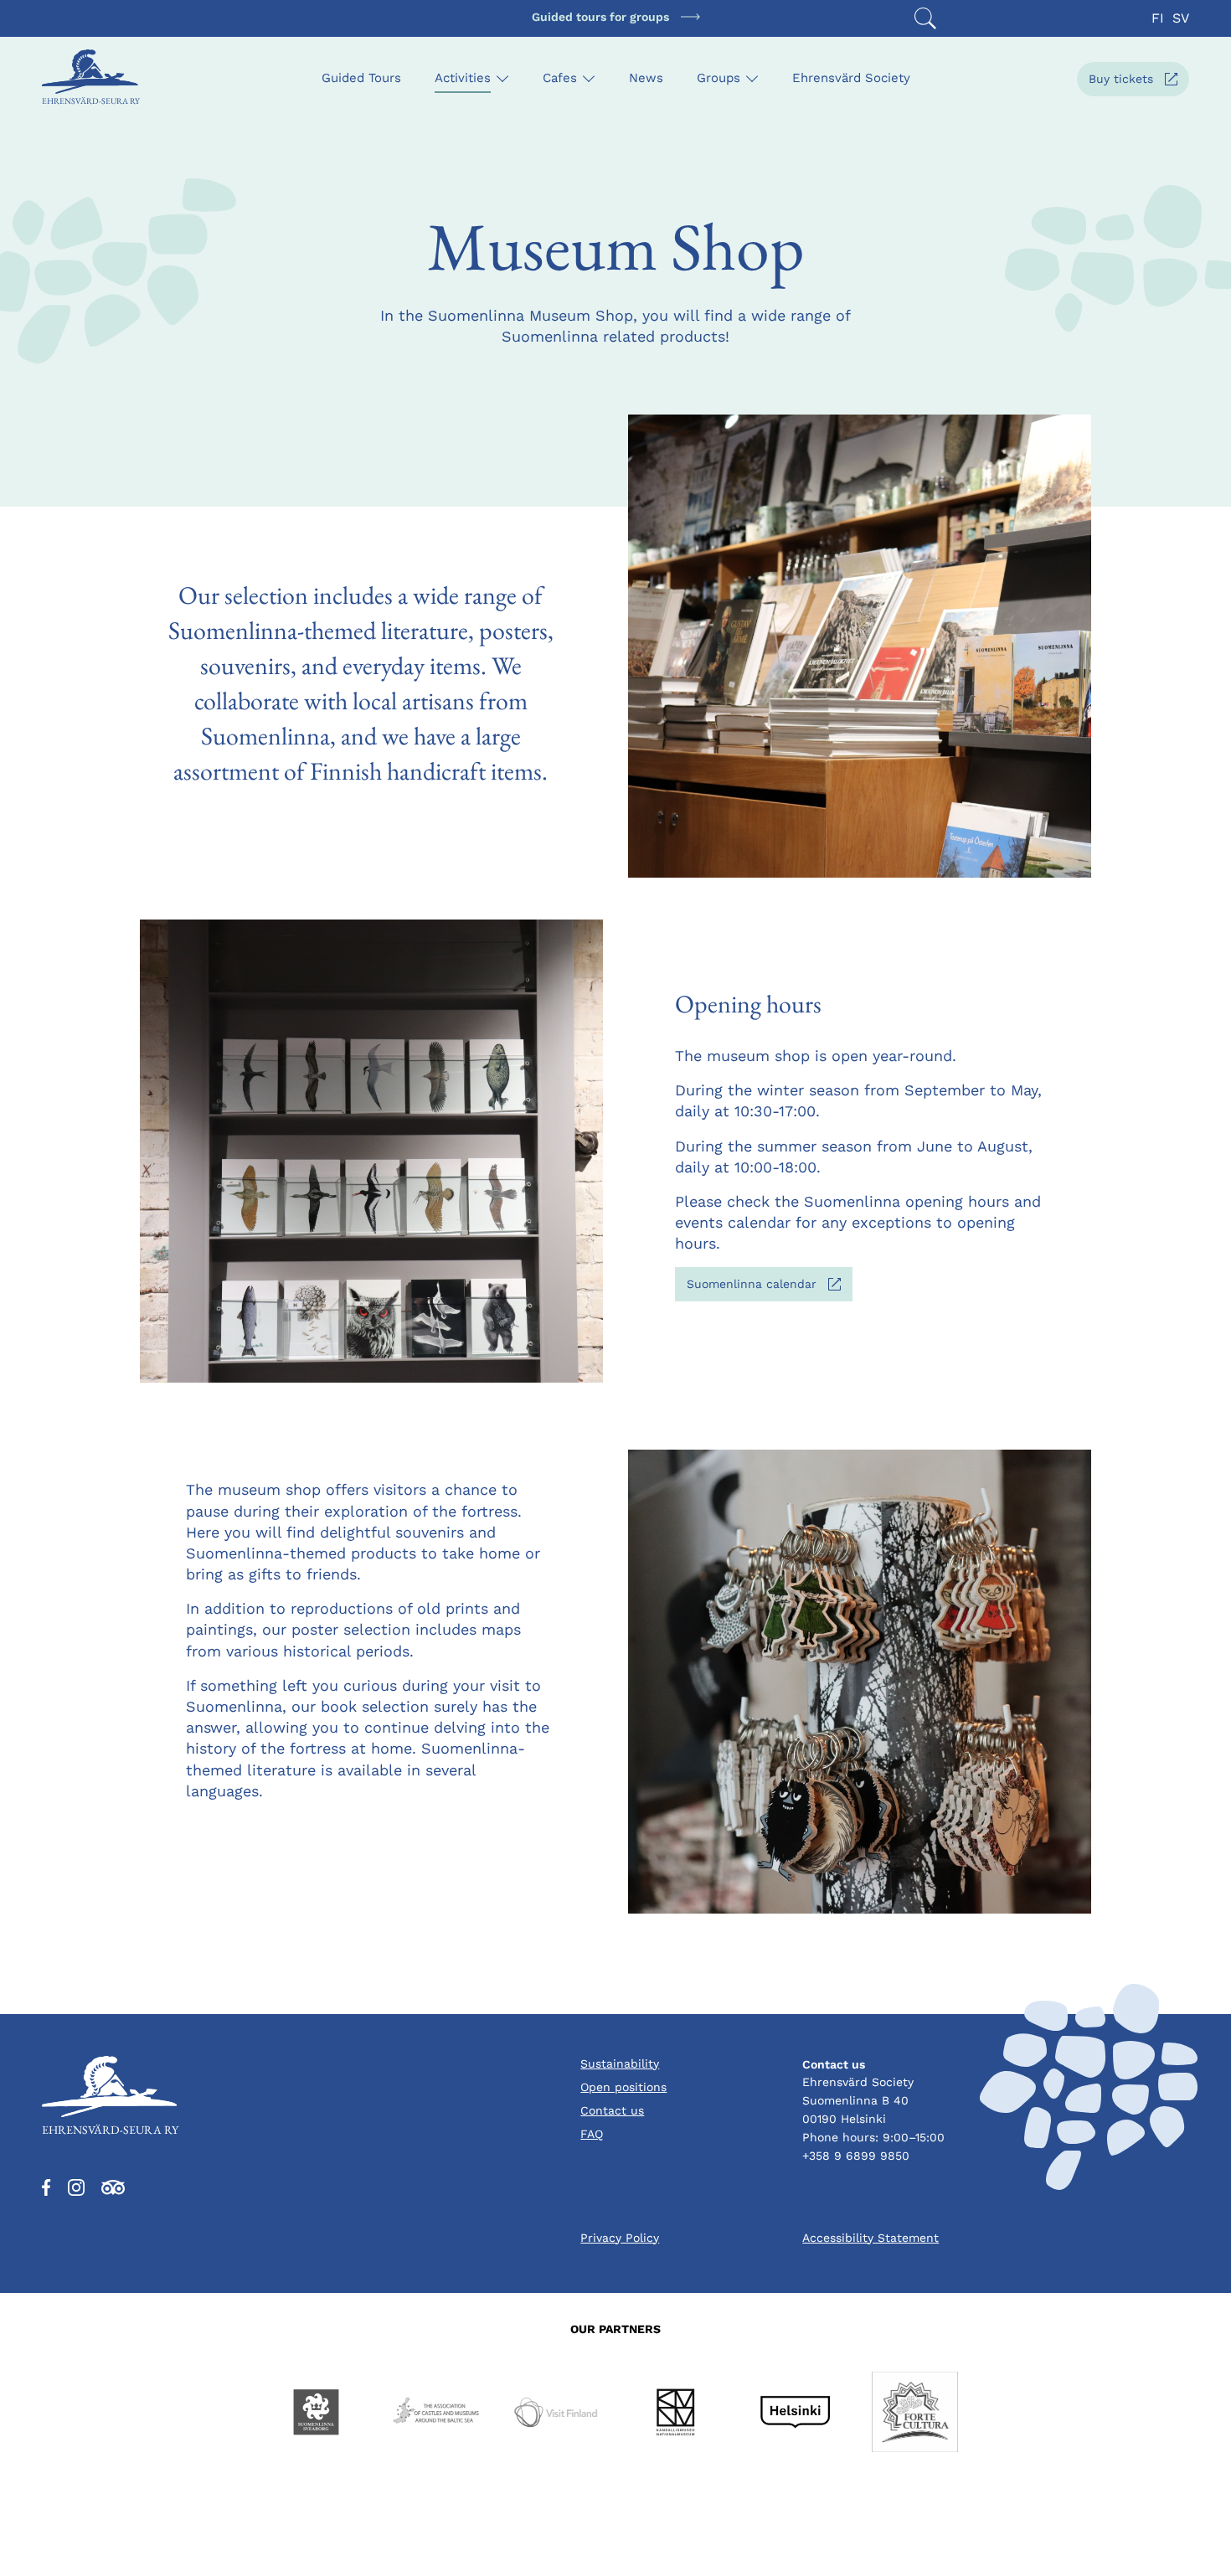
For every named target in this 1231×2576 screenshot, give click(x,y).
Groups (719, 78)
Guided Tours (361, 78)
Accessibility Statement (870, 2238)
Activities (463, 78)
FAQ (592, 2134)
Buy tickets (1139, 83)
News (646, 78)
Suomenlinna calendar (770, 1288)
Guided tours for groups (600, 17)
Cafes (560, 78)
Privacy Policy (620, 2238)
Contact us (612, 2110)
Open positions (623, 2087)
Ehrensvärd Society (851, 78)
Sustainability (620, 2063)
